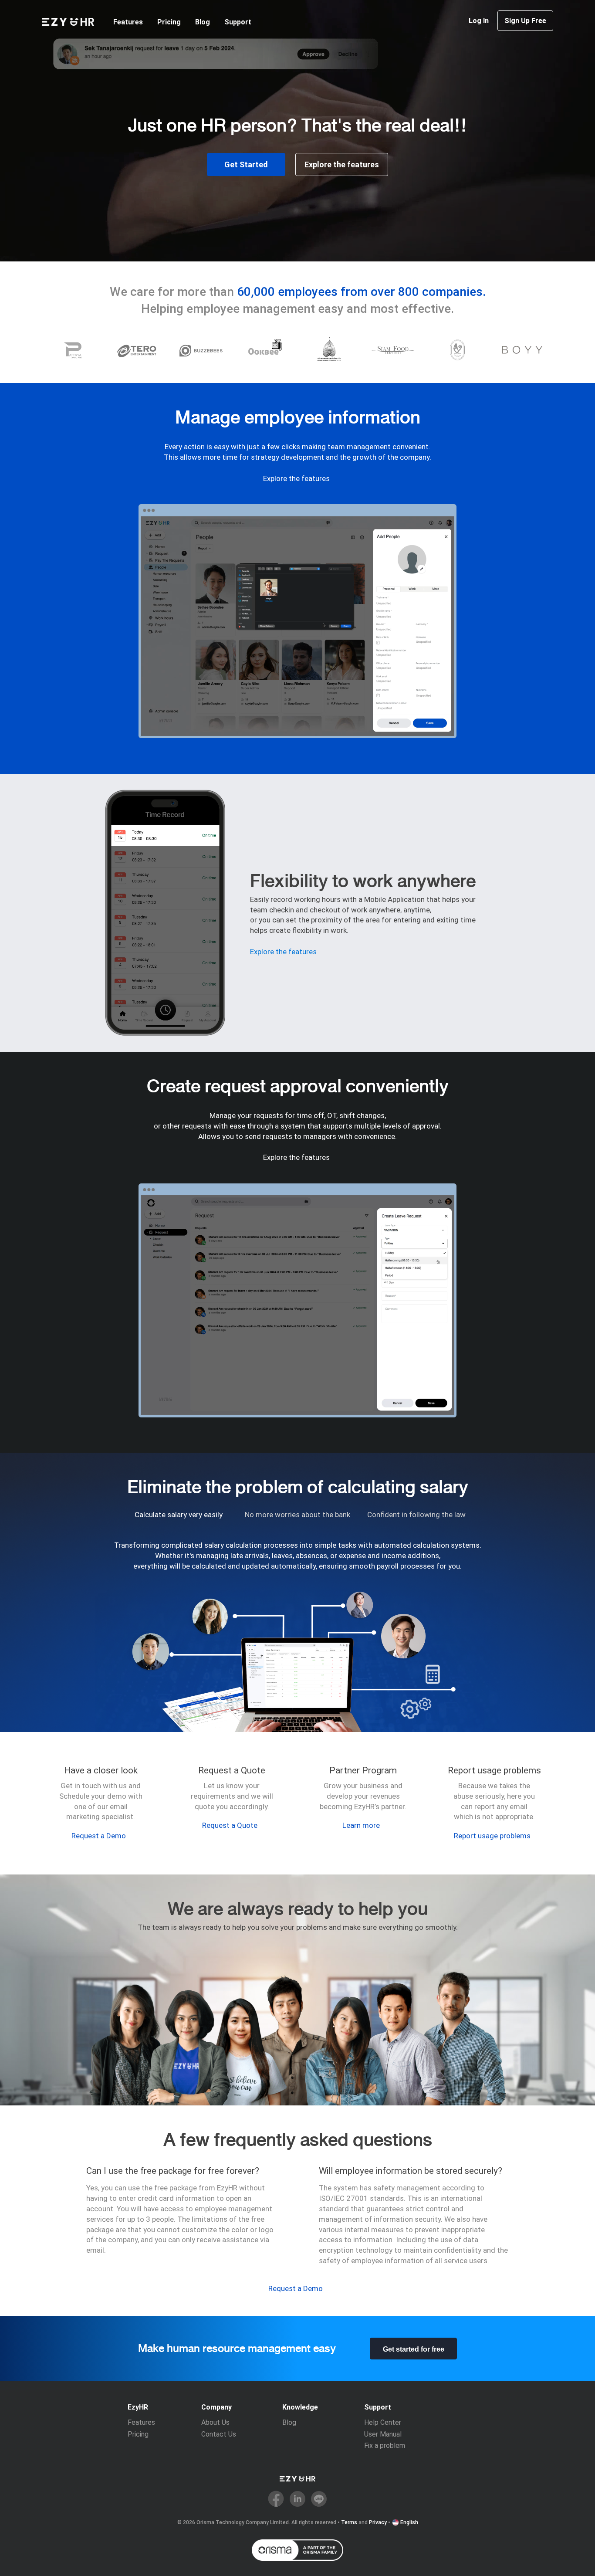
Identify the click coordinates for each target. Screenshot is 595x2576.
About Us (215, 2422)
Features (128, 22)
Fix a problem (385, 2446)
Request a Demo (99, 1836)
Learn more (361, 1825)
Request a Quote (230, 1825)
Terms (349, 2522)
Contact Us (219, 2434)
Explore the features (342, 164)
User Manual (383, 2434)
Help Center (383, 2422)
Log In (479, 21)
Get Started (246, 164)
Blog (203, 22)
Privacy (378, 2522)
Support (238, 22)
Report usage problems (492, 1836)
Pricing (169, 22)
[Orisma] (297, 2550)
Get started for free (414, 2349)
